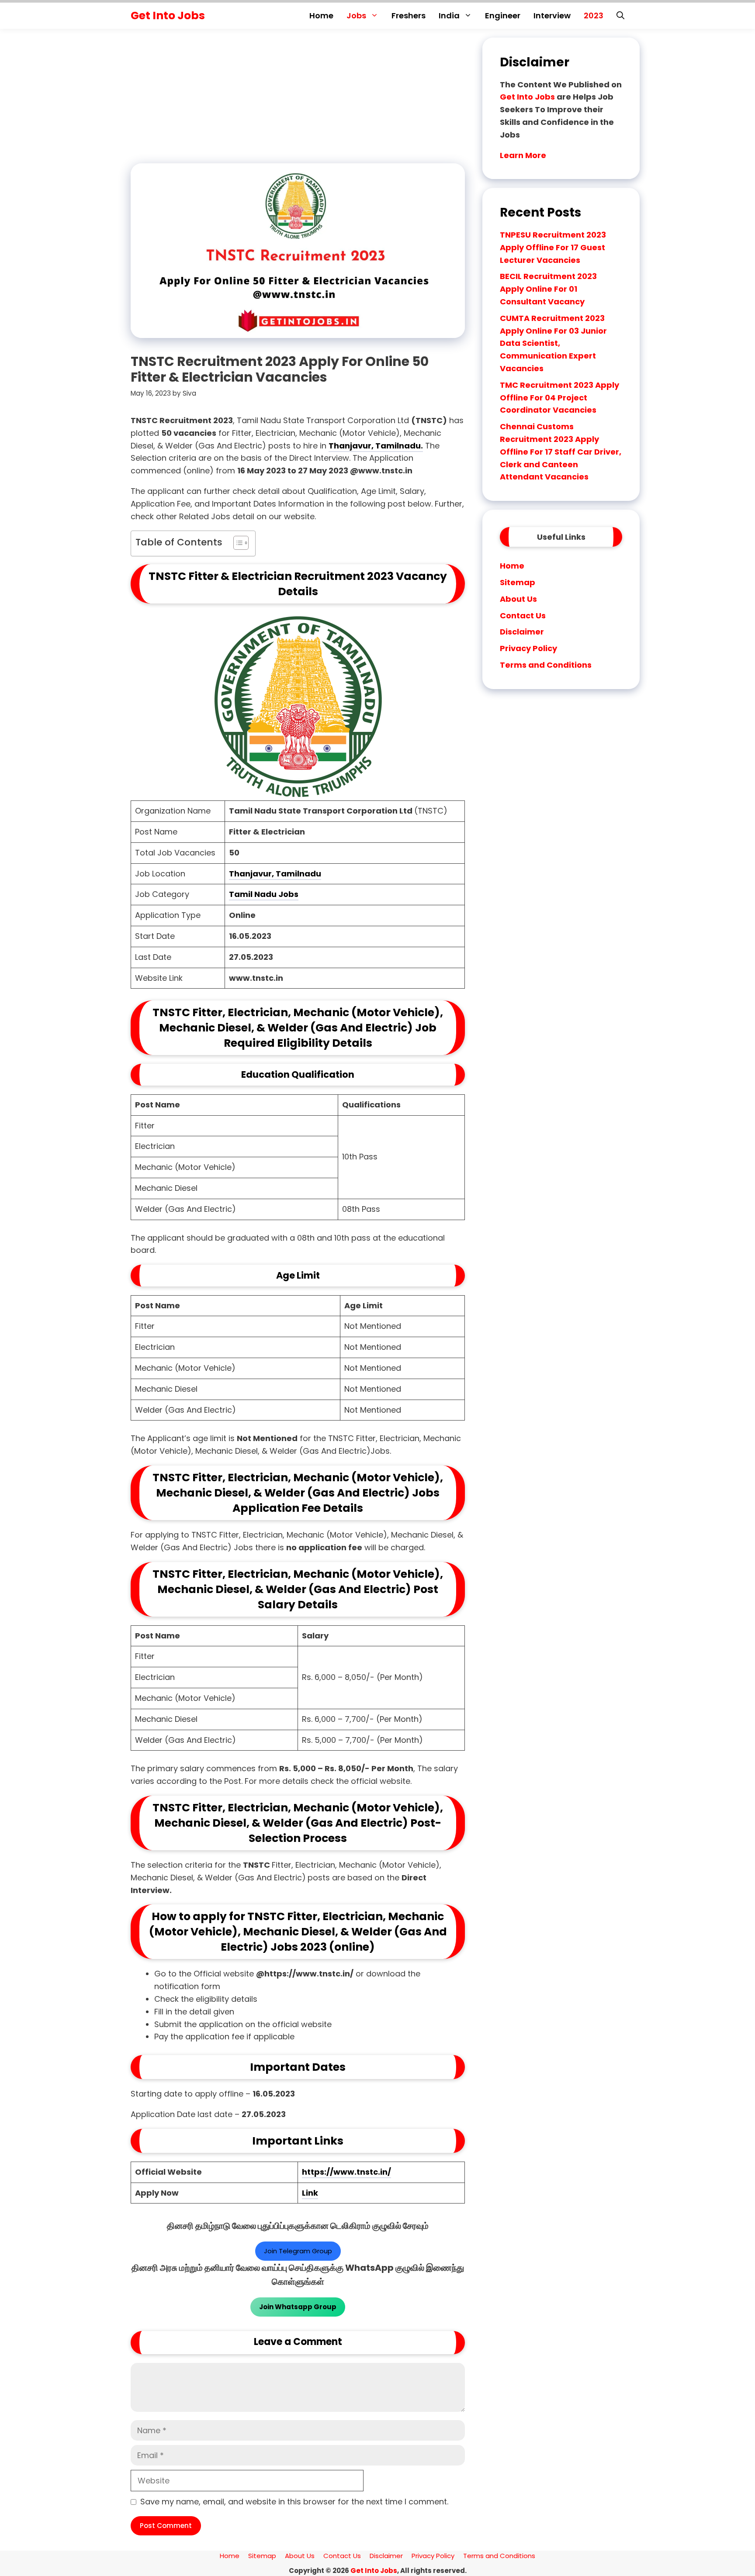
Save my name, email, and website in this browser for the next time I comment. (294, 2502)
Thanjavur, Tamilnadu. (376, 446)
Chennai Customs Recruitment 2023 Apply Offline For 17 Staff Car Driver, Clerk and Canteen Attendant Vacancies (561, 452)
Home (321, 16)
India (449, 16)
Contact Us (523, 616)
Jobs (356, 16)
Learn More (523, 155)
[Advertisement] (294, 99)
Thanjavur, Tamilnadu (275, 874)
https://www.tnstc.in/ (346, 2172)
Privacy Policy (528, 648)
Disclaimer (522, 632)
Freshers (409, 16)
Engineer (503, 16)
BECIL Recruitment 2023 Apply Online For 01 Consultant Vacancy (548, 289)
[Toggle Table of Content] (237, 543)
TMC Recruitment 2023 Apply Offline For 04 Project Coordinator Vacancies (559, 398)
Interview (552, 16)
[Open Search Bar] (620, 16)
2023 (594, 16)
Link (310, 2193)
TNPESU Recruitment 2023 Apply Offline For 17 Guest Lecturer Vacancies (553, 247)
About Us (518, 599)
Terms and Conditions (546, 665)
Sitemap (518, 582)
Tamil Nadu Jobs (264, 894)
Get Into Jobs (168, 16)
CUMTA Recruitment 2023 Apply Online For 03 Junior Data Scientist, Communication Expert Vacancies (553, 343)
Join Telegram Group (298, 2251)
